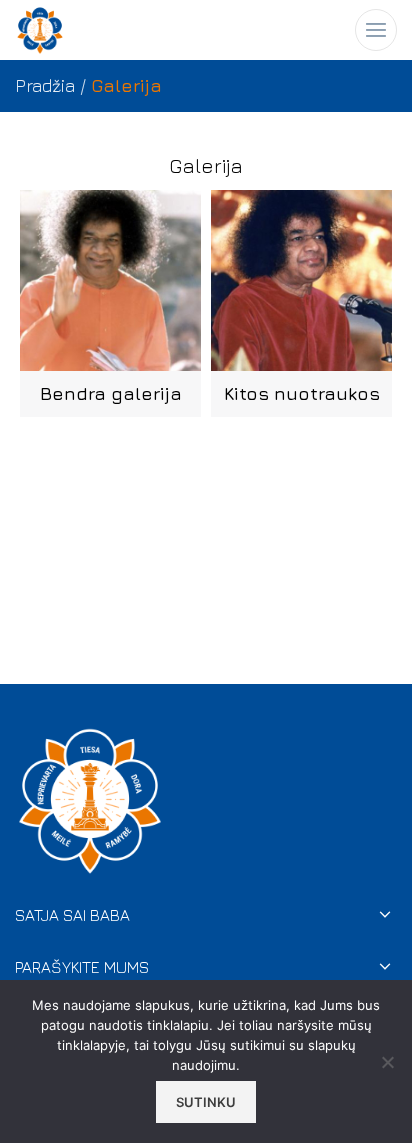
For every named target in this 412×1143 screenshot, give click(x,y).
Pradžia (45, 85)
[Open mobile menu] (376, 30)
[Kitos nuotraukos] (301, 280)
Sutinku (206, 1102)
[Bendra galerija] (110, 280)
